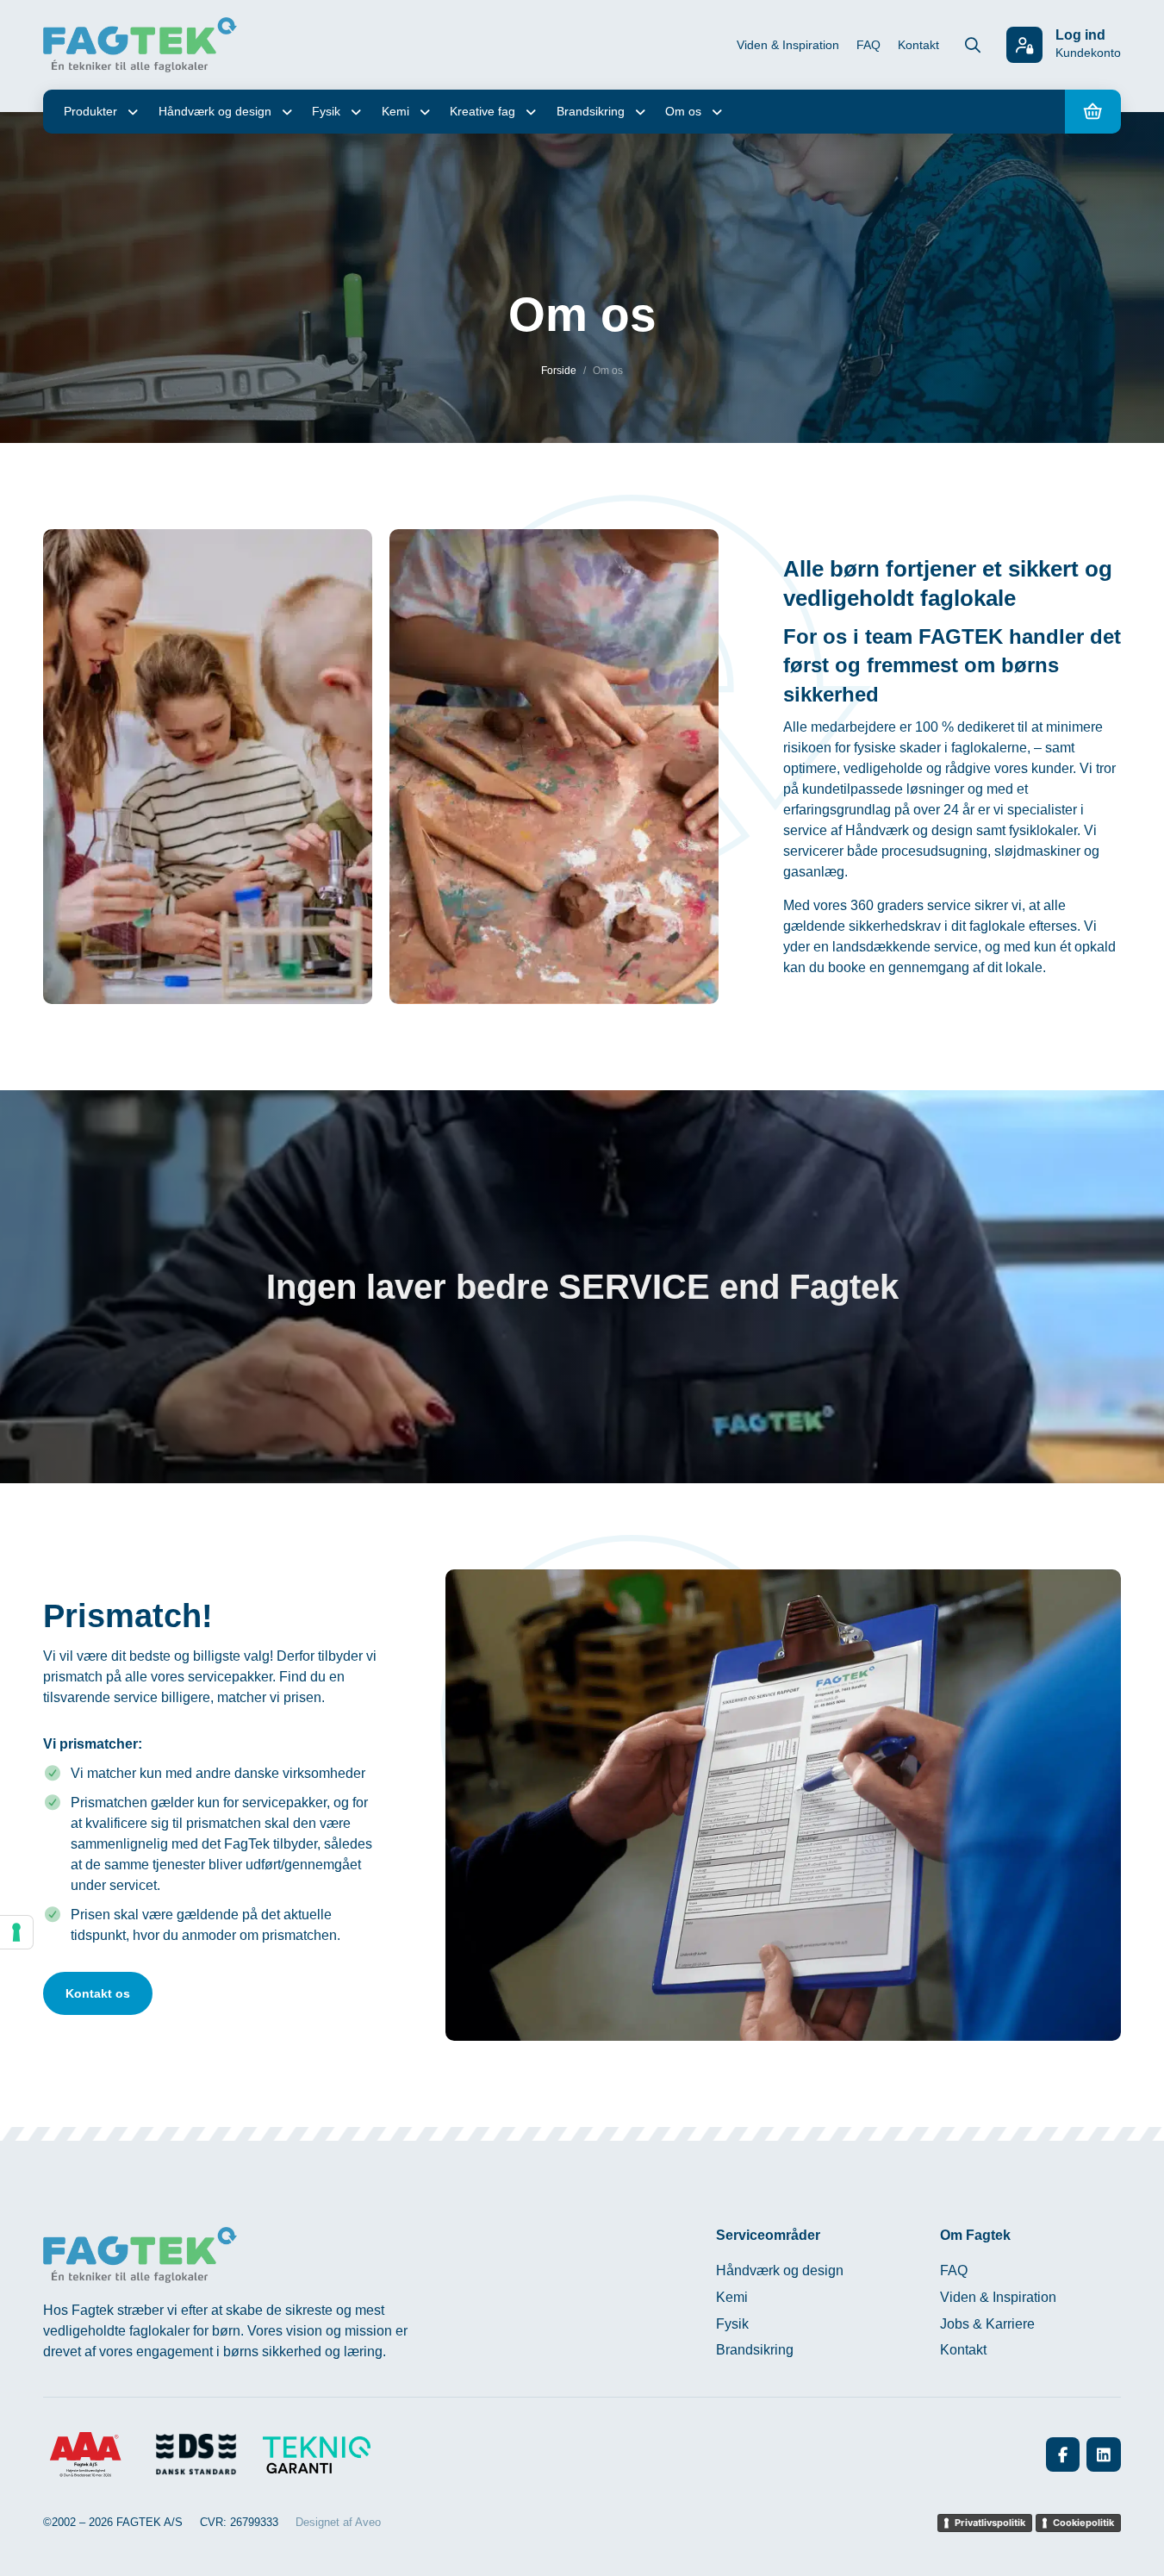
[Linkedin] (1104, 2454)
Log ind (1080, 35)
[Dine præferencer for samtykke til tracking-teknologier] (16, 1932)
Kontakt (918, 45)
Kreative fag (482, 111)
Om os (683, 111)
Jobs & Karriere (987, 2324)
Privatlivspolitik (990, 2523)
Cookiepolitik (1083, 2523)
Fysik (326, 111)
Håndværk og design (215, 111)
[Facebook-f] (1063, 2454)
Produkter (90, 111)
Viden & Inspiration (788, 45)
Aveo (368, 2522)
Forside (559, 371)
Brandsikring (591, 111)
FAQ (868, 45)
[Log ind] (1024, 45)
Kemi (395, 111)
